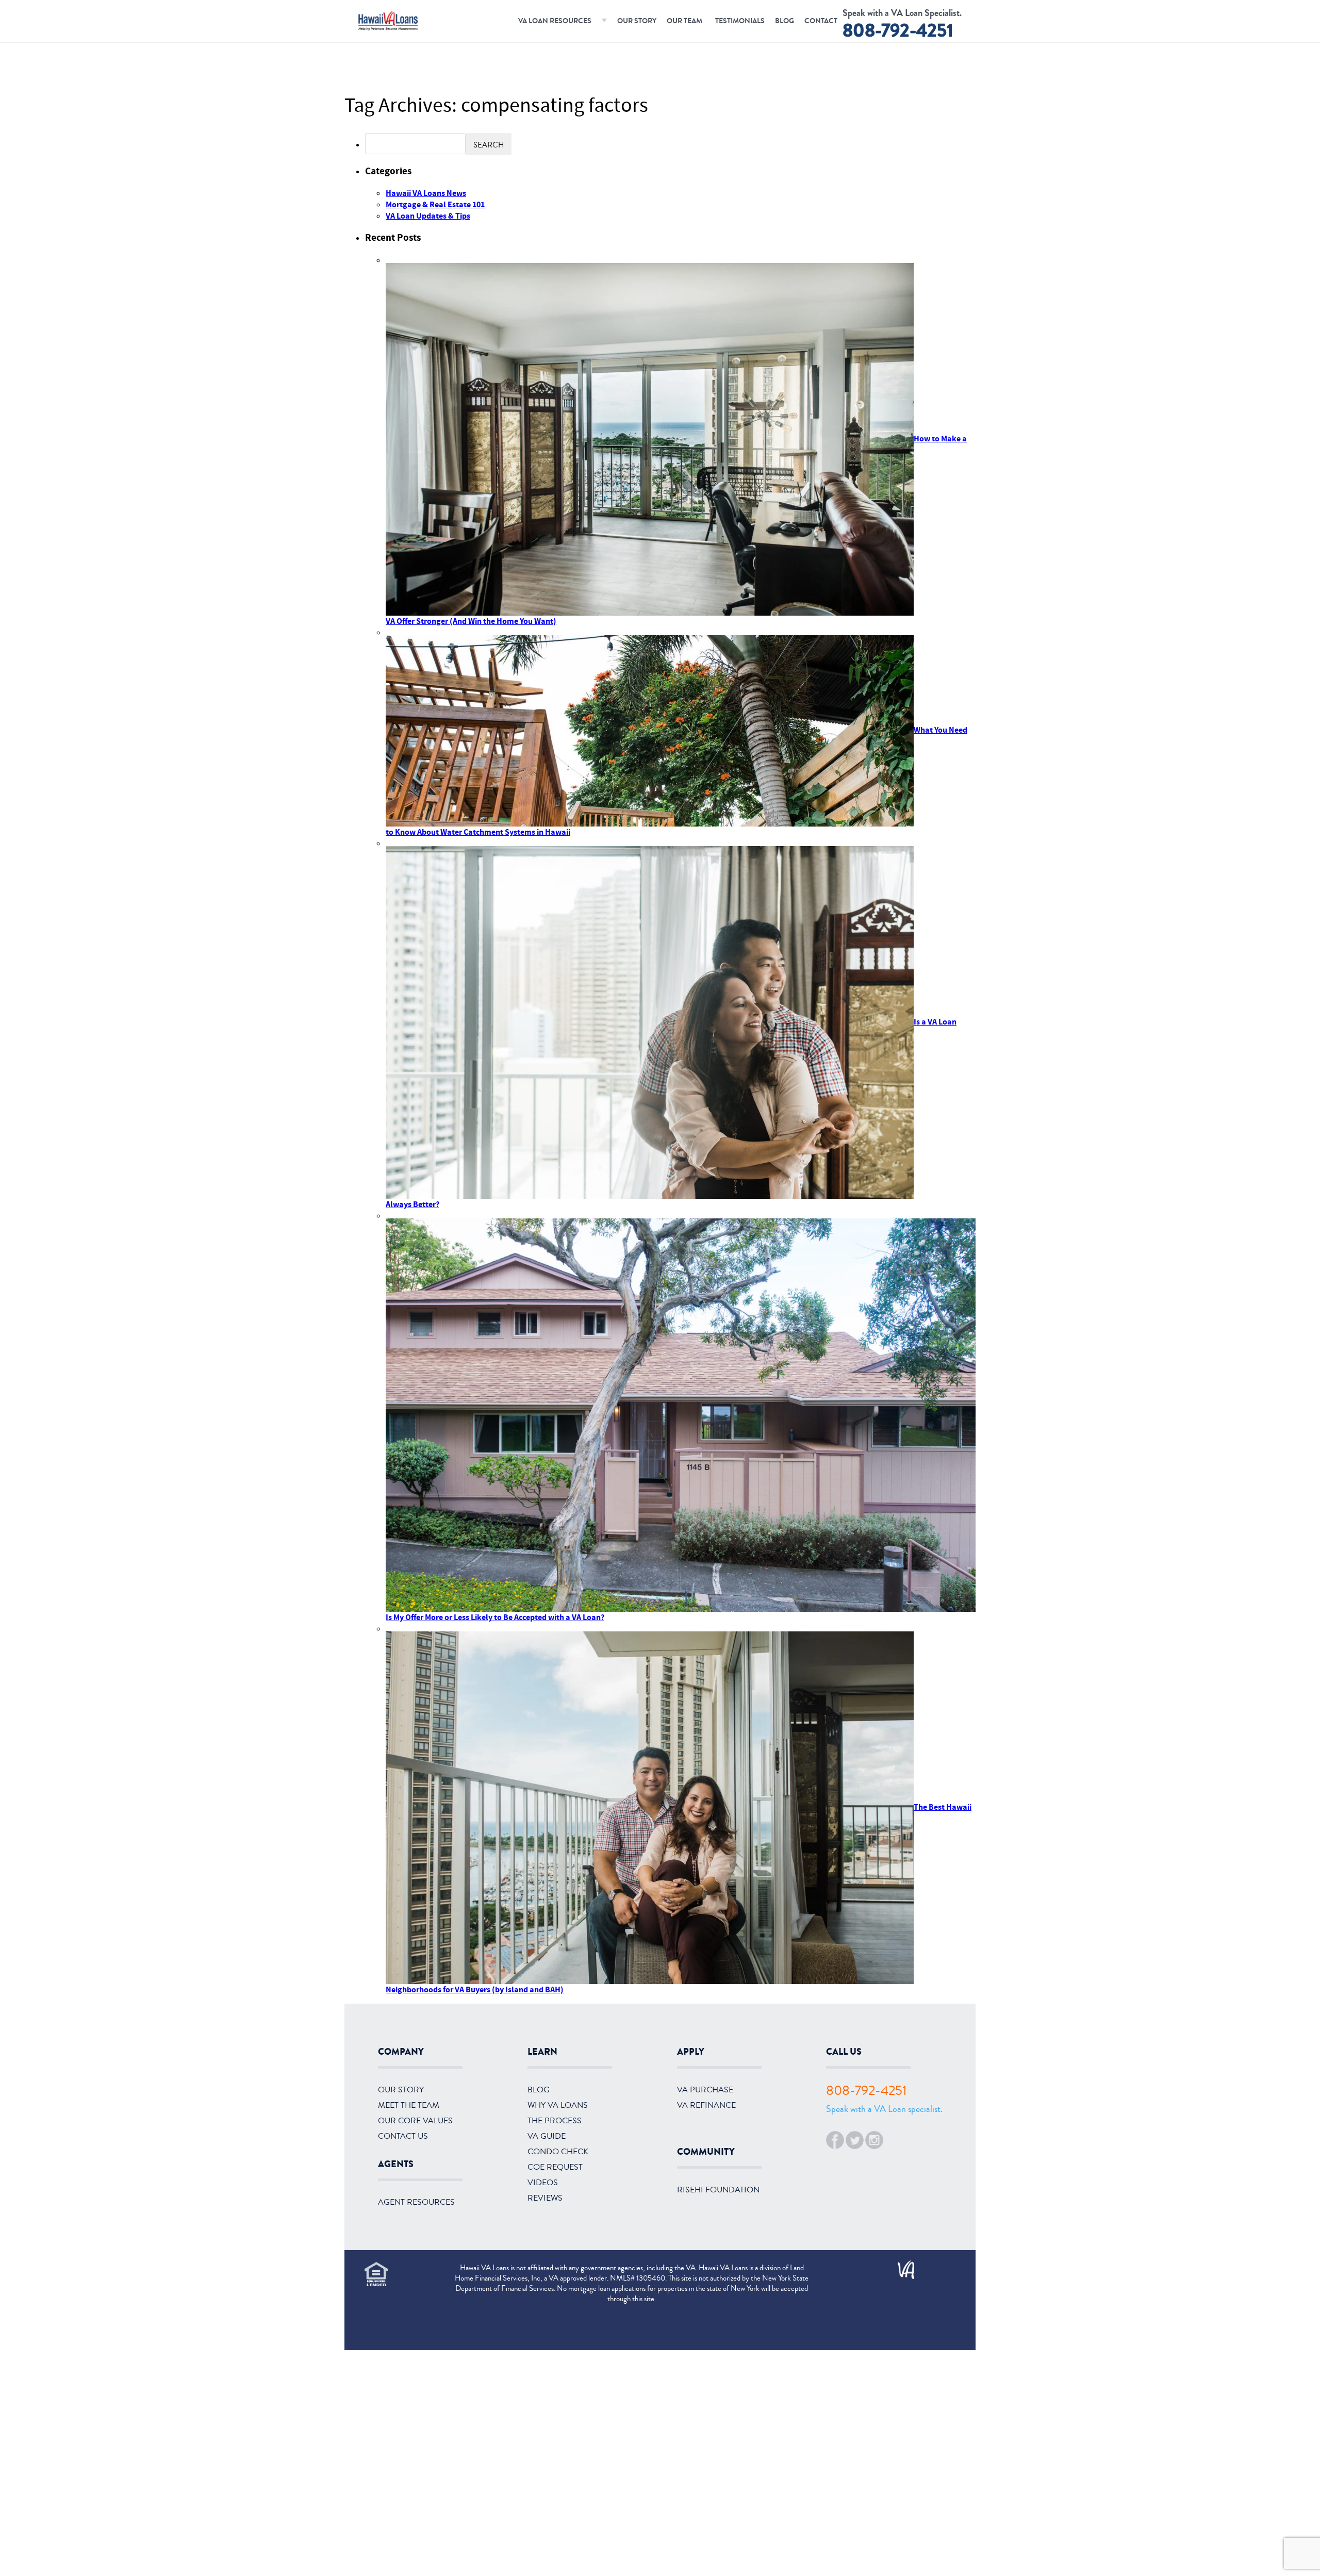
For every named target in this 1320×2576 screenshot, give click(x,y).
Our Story (637, 21)
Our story (401, 2090)
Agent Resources (416, 2202)
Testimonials (740, 21)
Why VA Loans (558, 2105)
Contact (821, 21)
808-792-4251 (898, 30)
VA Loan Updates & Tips (428, 216)
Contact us (403, 2136)
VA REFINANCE (706, 2105)
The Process (555, 2121)
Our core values (415, 2121)
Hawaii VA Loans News (426, 193)
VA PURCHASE (705, 2090)
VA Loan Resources (555, 21)
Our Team (684, 21)
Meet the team (409, 2105)
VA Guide (547, 2136)
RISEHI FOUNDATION (718, 2190)
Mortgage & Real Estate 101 (435, 205)
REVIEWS (545, 2198)
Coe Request (555, 2167)
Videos (543, 2183)
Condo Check (558, 2152)
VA (901, 2266)
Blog (785, 21)
